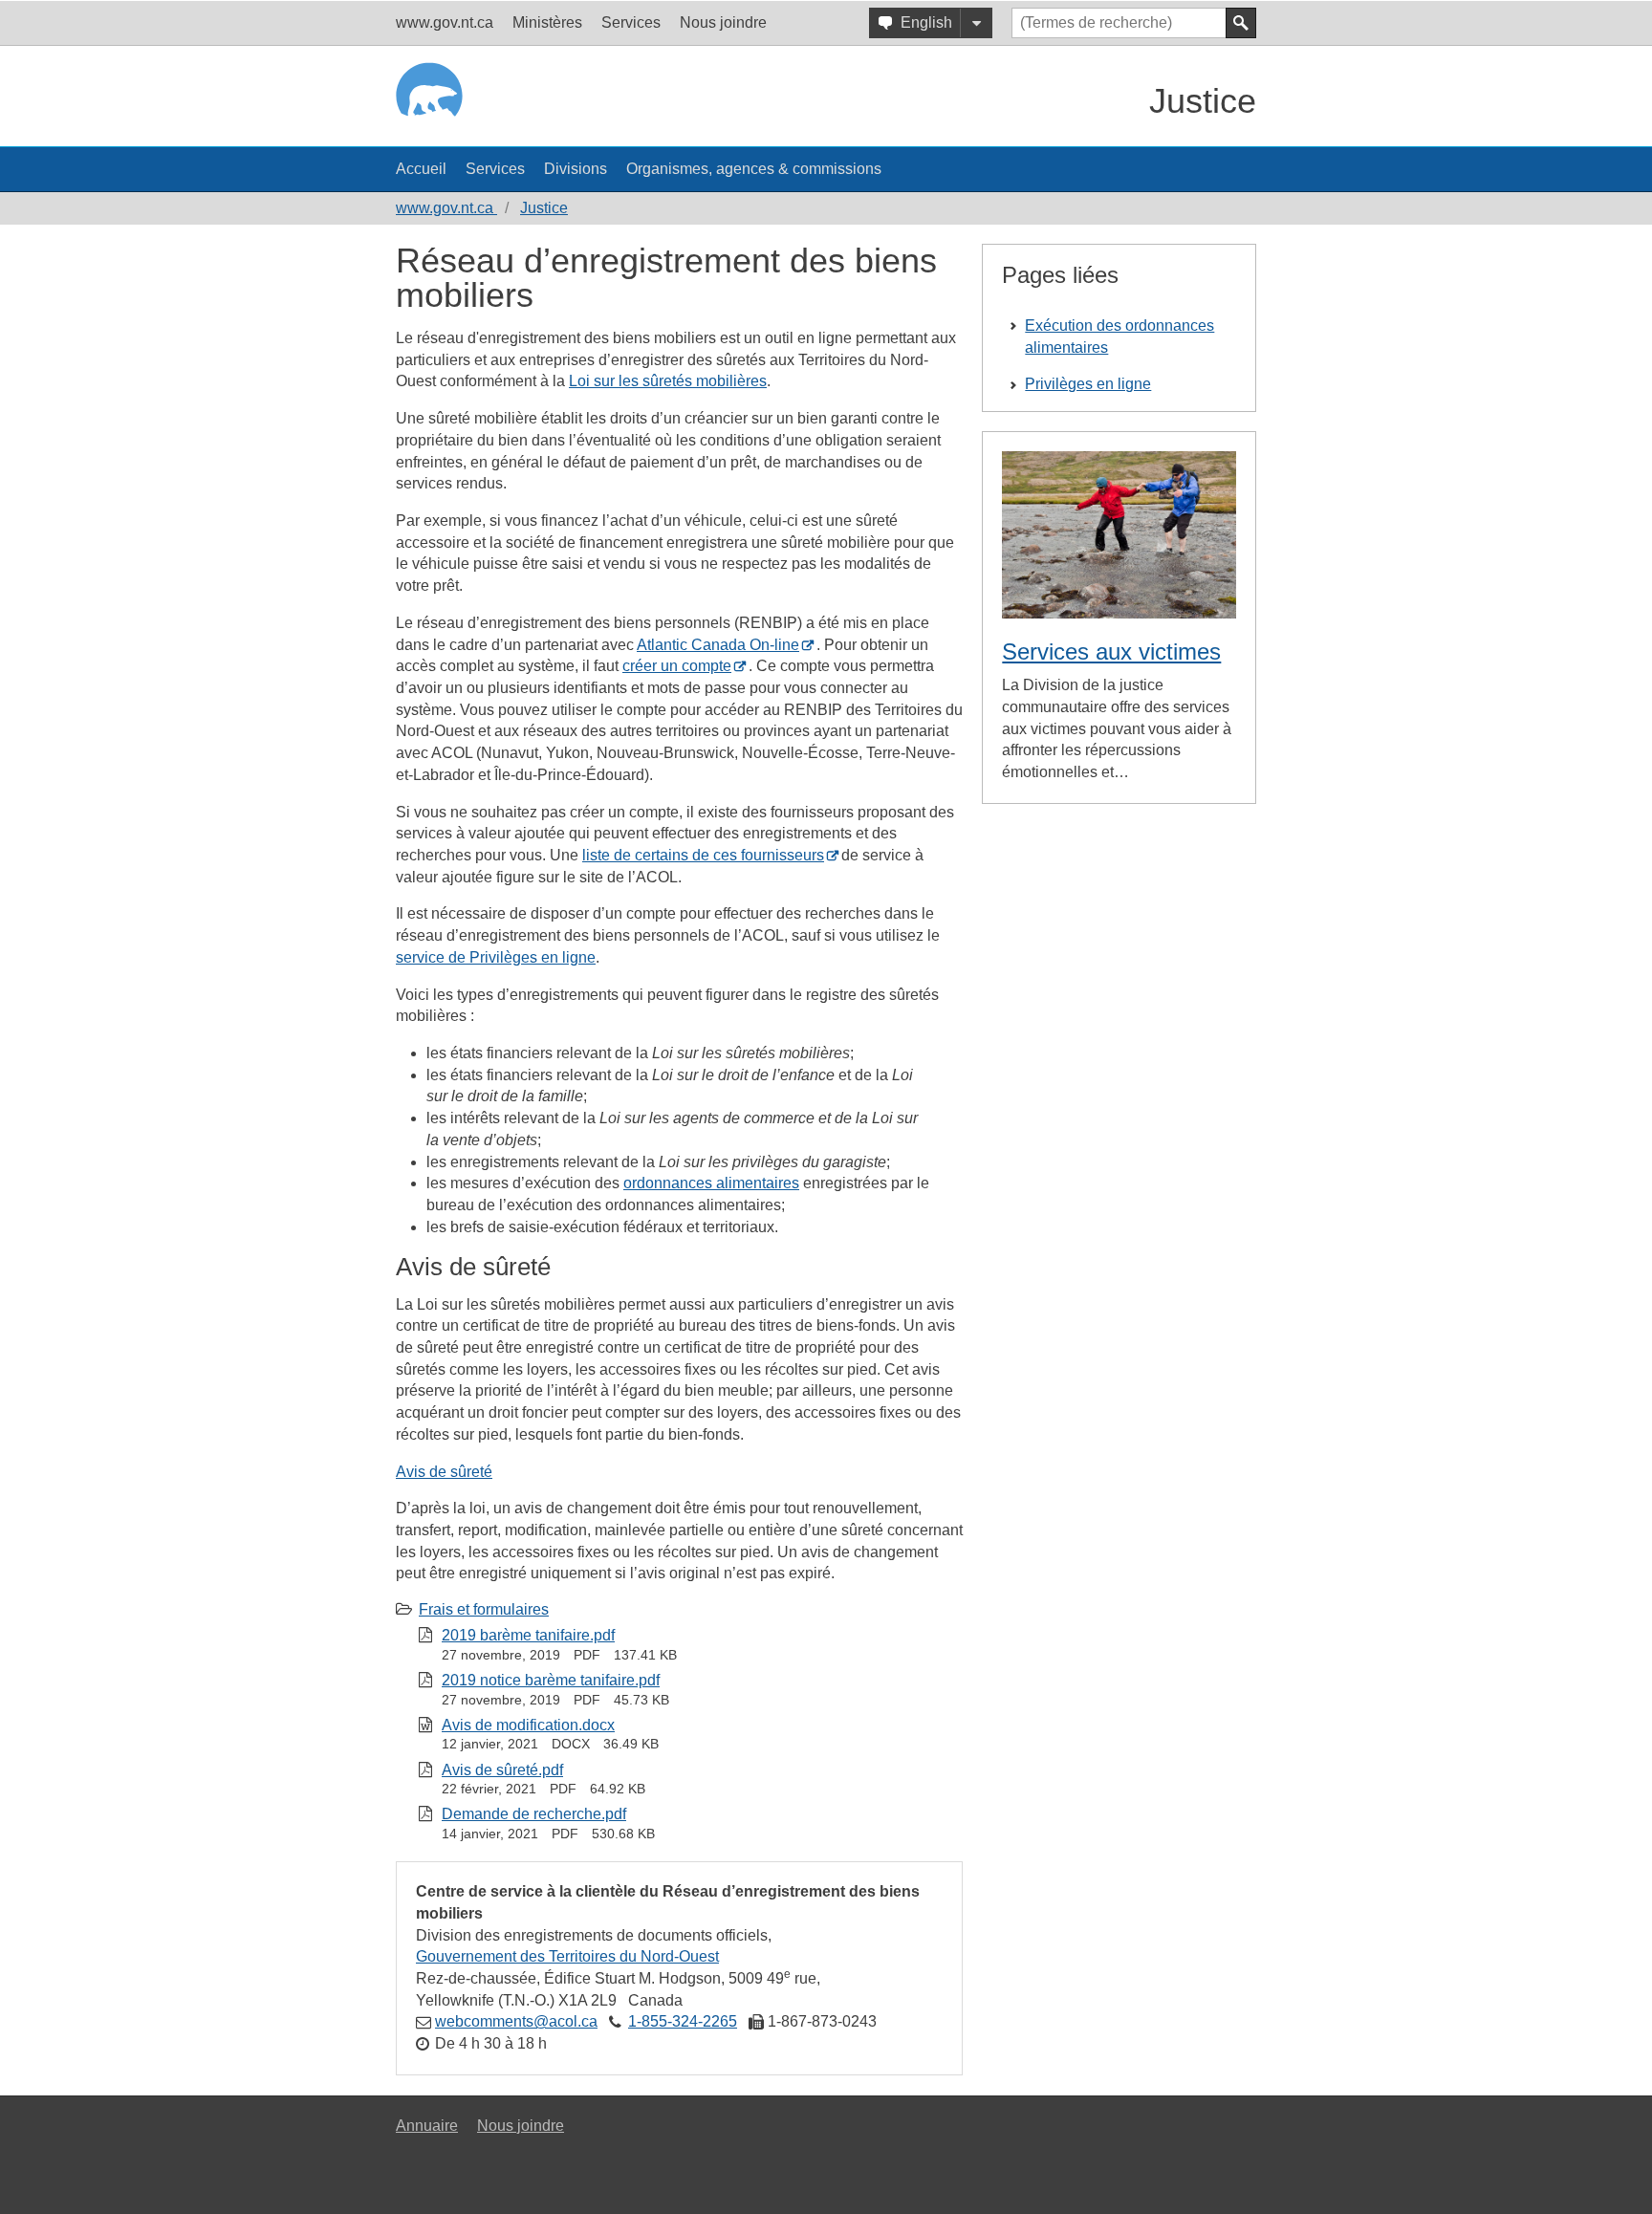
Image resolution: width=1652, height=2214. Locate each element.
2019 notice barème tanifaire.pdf (551, 1680)
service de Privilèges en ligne (496, 957)
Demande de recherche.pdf (534, 1814)
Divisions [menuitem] (576, 169)
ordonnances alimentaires (711, 1183)
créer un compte (677, 666)
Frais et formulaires (484, 1609)
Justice (1203, 101)
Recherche (1241, 23)
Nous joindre (521, 2126)
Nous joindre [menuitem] (723, 22)
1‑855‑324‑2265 (683, 2021)
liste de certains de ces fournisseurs (703, 855)
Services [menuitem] (631, 22)
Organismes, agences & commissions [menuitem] (754, 169)
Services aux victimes (1111, 651)
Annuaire (427, 2126)
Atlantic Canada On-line (718, 645)
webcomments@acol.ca (516, 2021)
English (926, 22)
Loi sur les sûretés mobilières (668, 381)
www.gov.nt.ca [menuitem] (445, 22)
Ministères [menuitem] (547, 22)
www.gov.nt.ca (446, 208)
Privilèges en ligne (1088, 384)
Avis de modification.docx (528, 1725)
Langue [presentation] (976, 23)
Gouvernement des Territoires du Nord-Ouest (567, 1956)
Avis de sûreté (444, 1472)
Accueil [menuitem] (421, 169)
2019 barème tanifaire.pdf (528, 1635)
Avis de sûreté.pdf (502, 1770)
